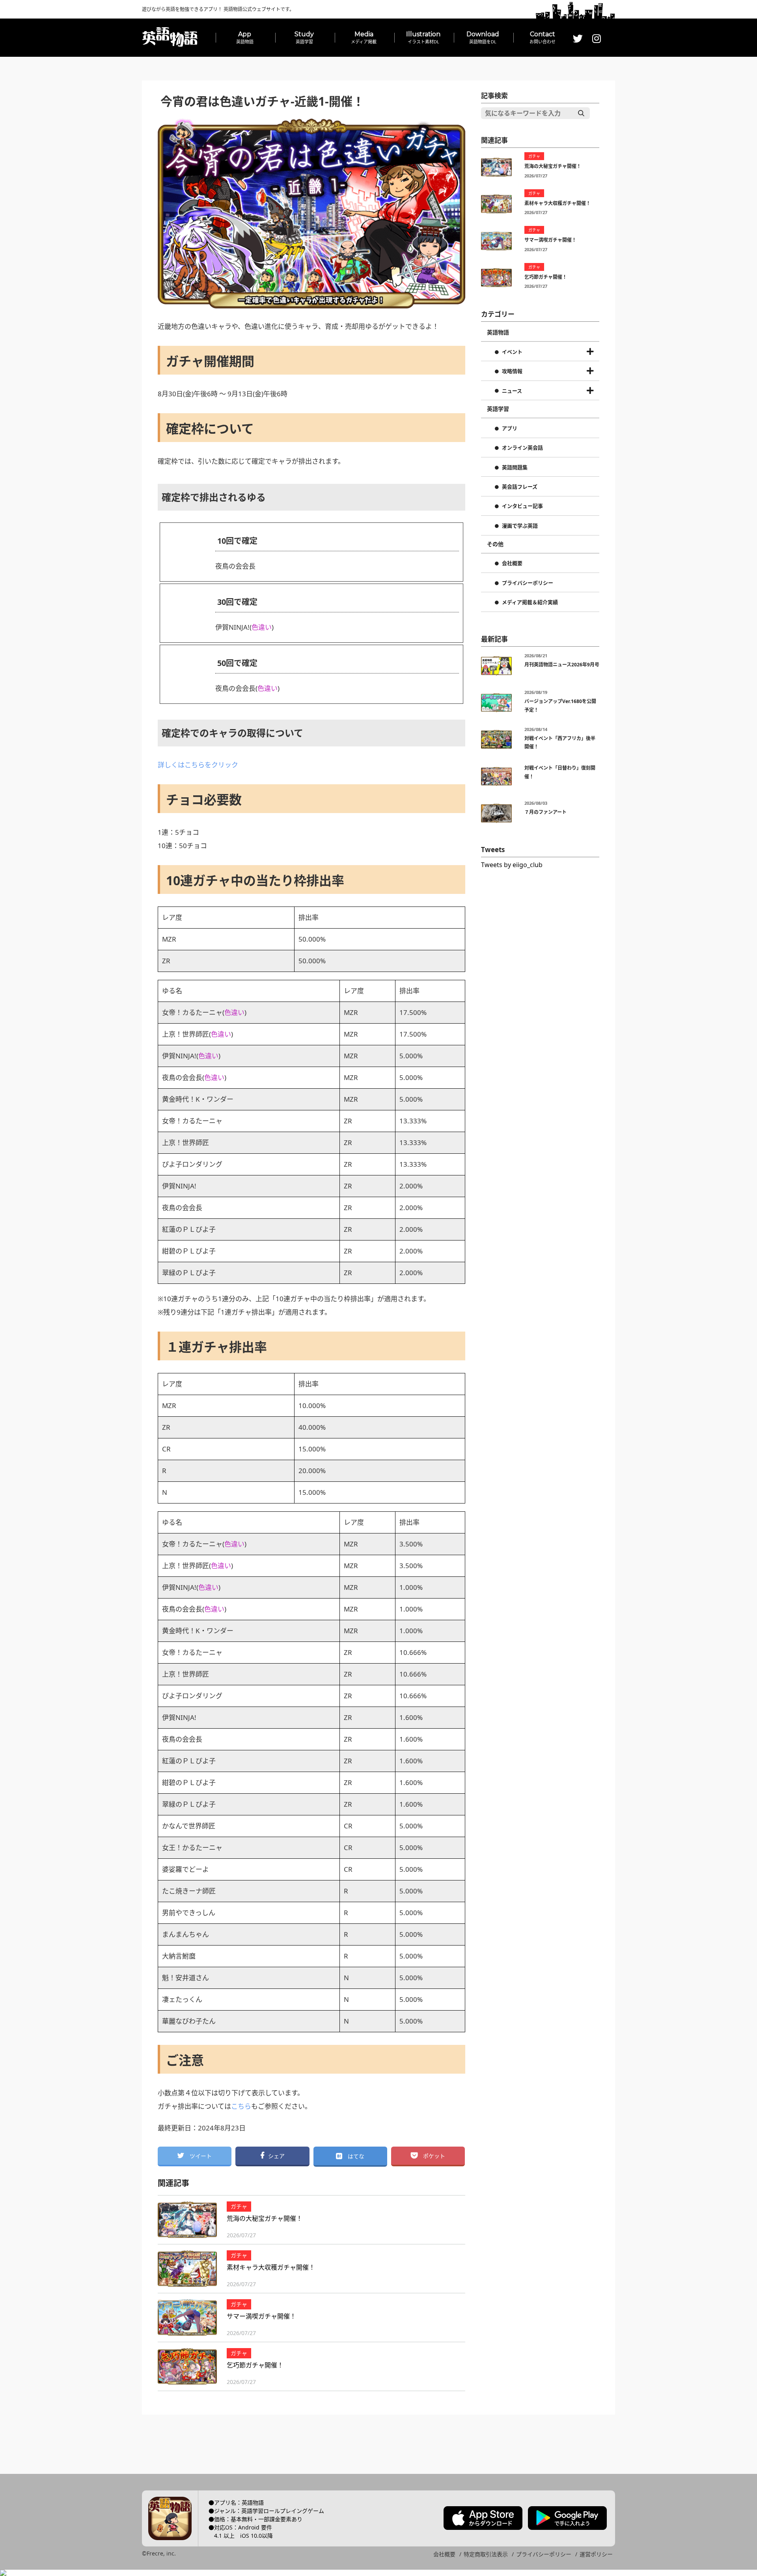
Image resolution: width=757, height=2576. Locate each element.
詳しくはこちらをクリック (198, 765)
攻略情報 (512, 371)
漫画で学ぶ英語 (520, 526)
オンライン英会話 (522, 448)
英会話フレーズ (520, 487)
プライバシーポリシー (528, 583)
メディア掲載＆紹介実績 (530, 602)
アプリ (510, 429)
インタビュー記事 (522, 506)
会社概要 (512, 563)
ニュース (512, 391)
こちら (241, 2106)
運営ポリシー (596, 2554)
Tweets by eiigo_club (512, 865)
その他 (495, 544)
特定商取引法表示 (486, 2554)
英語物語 (498, 332)
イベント (512, 352)
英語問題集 (515, 468)
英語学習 (498, 409)
